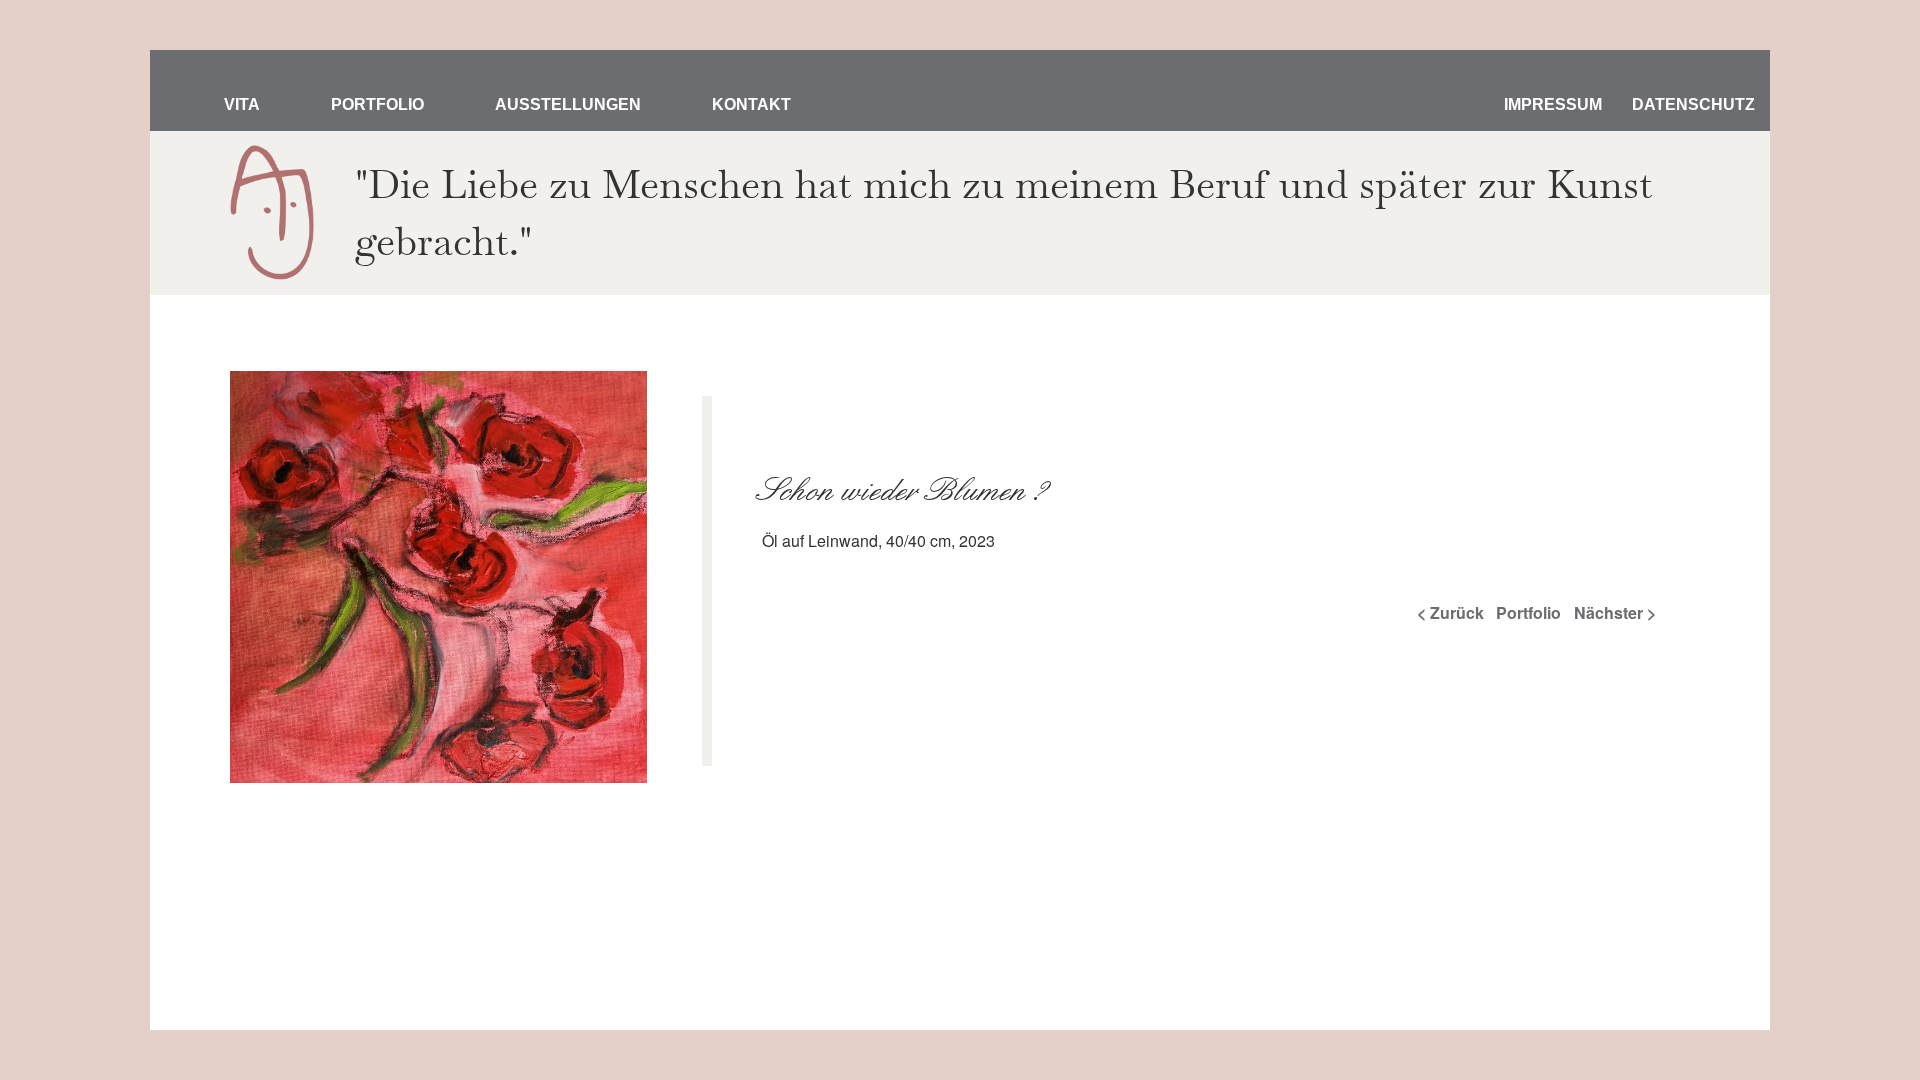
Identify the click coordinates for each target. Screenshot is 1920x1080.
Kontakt (751, 104)
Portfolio (377, 104)
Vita (242, 104)
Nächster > (1615, 612)
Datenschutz (1693, 104)
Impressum (1553, 104)
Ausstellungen (568, 104)
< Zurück (1450, 612)
